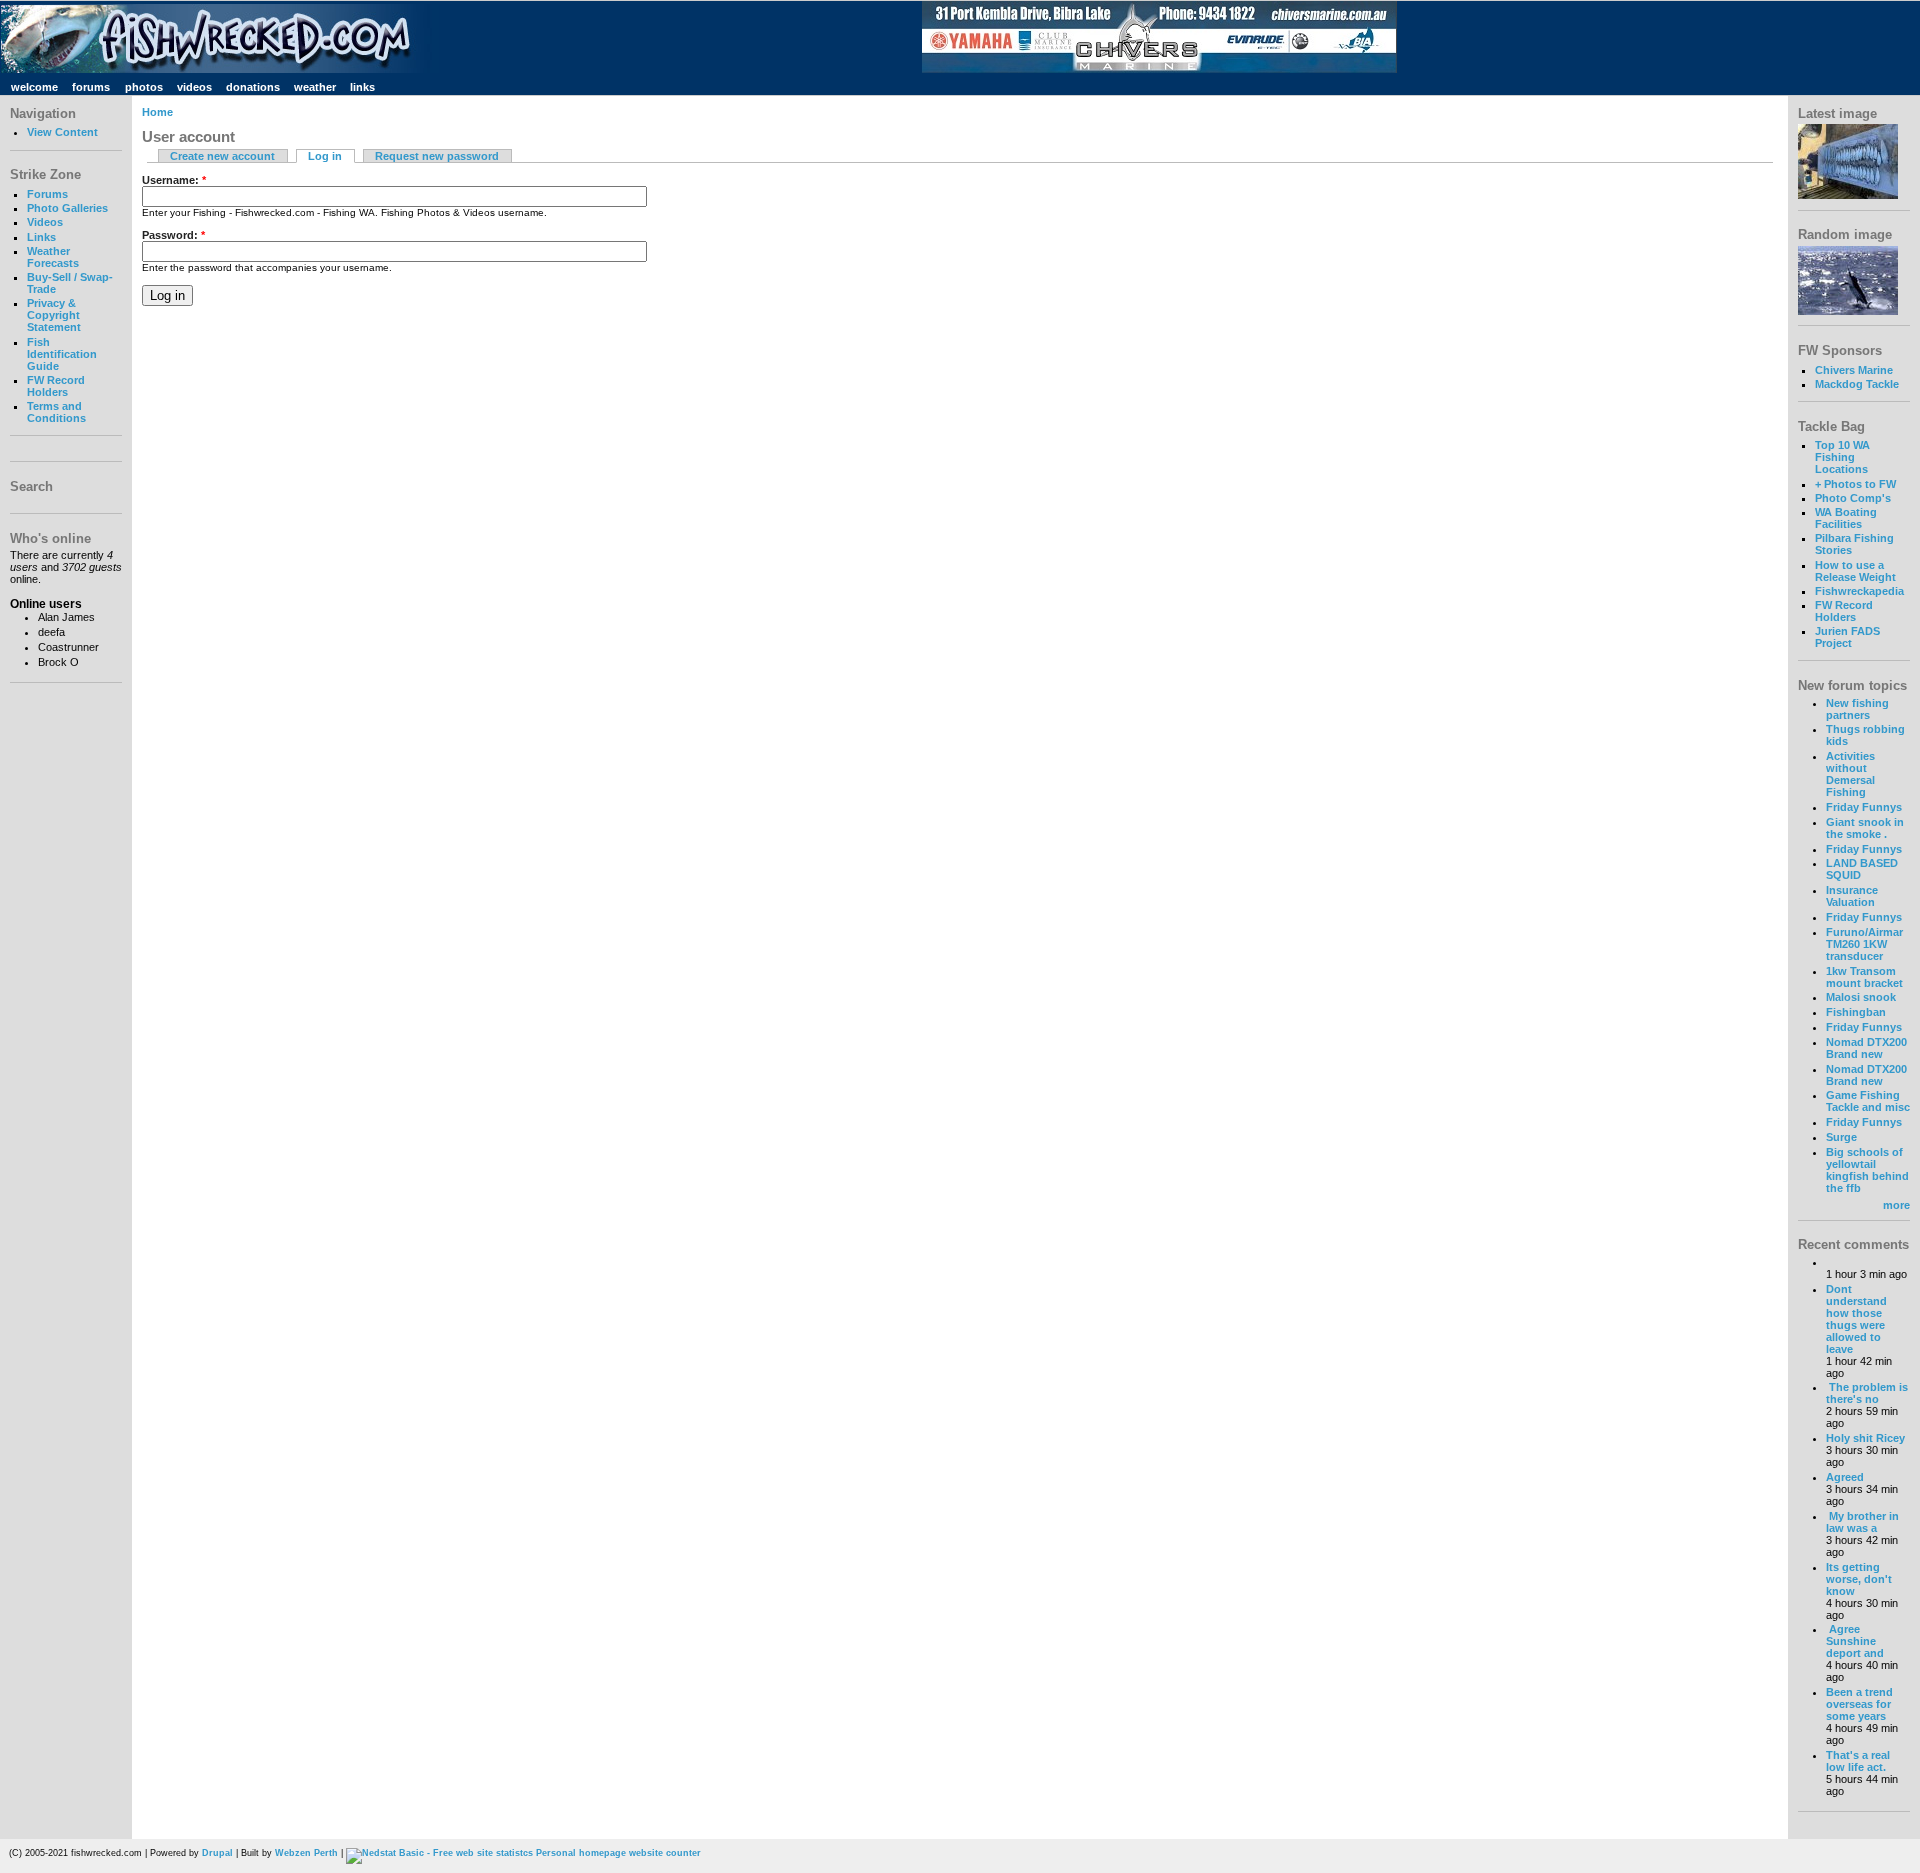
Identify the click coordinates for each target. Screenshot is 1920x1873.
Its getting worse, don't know (1859, 1579)
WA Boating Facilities (1846, 518)
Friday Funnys (1864, 807)
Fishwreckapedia (1859, 591)
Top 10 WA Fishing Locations (1842, 457)
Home (157, 112)
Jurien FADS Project (1847, 637)
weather (315, 87)
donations (253, 87)
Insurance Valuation (1852, 896)
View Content (62, 132)
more (1896, 1205)
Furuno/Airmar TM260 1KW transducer (1864, 944)
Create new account (222, 156)
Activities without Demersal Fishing (1850, 774)
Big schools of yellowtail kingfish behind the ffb (1867, 1170)
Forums (47, 194)
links (362, 87)
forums (91, 87)
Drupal (217, 1853)
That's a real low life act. (1858, 1761)
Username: (174, 180)
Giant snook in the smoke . (1865, 828)
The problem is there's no (1867, 1393)
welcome (34, 87)
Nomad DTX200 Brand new (1866, 1048)
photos (144, 87)
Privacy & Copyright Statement (54, 315)
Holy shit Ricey (1865, 1438)
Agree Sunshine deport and (1855, 1641)
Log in (325, 156)
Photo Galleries (67, 208)
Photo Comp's (1853, 498)
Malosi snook (1861, 997)
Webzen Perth (306, 1853)
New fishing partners (1857, 709)
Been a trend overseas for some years (1859, 1704)
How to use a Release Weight (1855, 571)
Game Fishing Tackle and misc (1868, 1101)
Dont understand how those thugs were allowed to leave (1856, 1319)
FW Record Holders (56, 386)
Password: (173, 235)
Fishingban (1856, 1012)
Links (41, 237)
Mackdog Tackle (1857, 384)
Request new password (437, 156)
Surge (1841, 1137)
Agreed (1845, 1477)
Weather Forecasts (53, 257)
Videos (45, 222)
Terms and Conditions (56, 412)
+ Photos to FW (1855, 484)
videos (194, 87)
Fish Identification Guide (62, 354)
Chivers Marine (1854, 370)
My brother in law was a (1862, 1522)
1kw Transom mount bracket (1864, 977)
